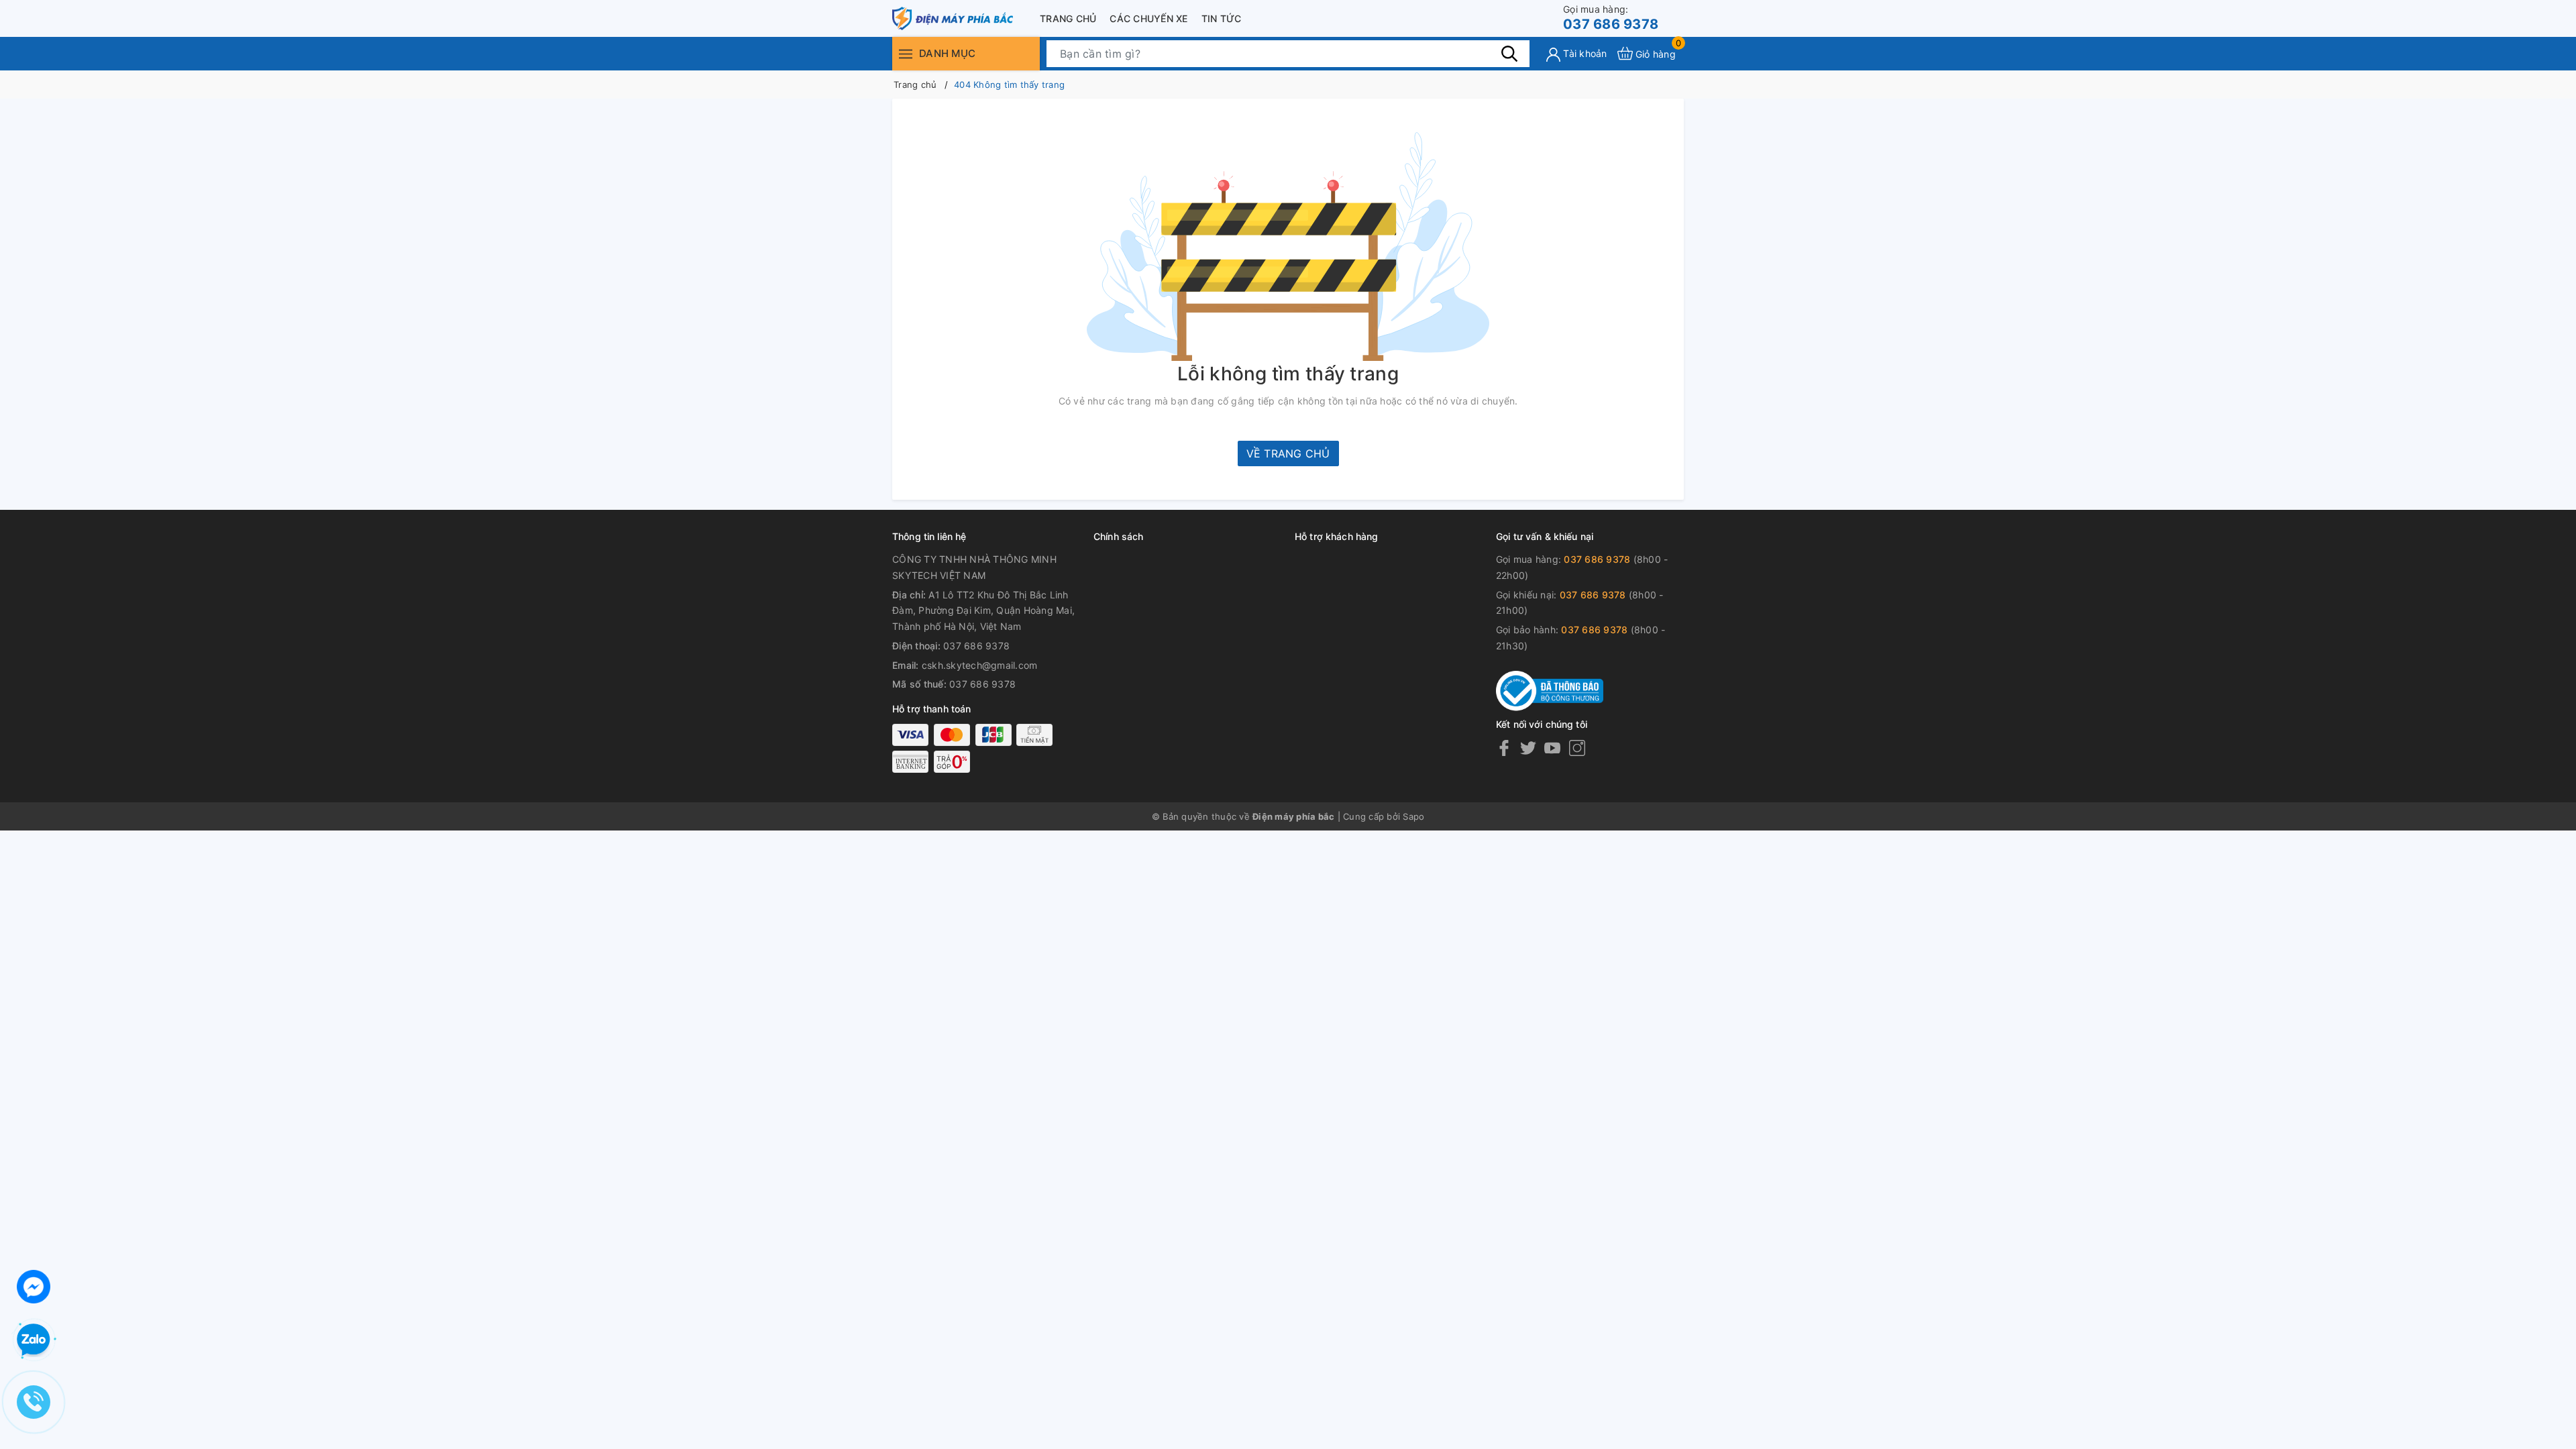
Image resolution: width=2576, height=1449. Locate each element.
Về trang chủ (1288, 453)
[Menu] (906, 53)
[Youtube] (1552, 748)
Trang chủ (1068, 18)
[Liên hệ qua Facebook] (34, 1285)
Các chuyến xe (1148, 18)
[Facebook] (1504, 748)
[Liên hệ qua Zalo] (34, 1340)
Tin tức (1222, 18)
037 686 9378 (1611, 18)
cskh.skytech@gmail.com (980, 665)
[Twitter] (1528, 748)
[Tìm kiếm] (1509, 53)
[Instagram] (1577, 748)
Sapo (1413, 816)
